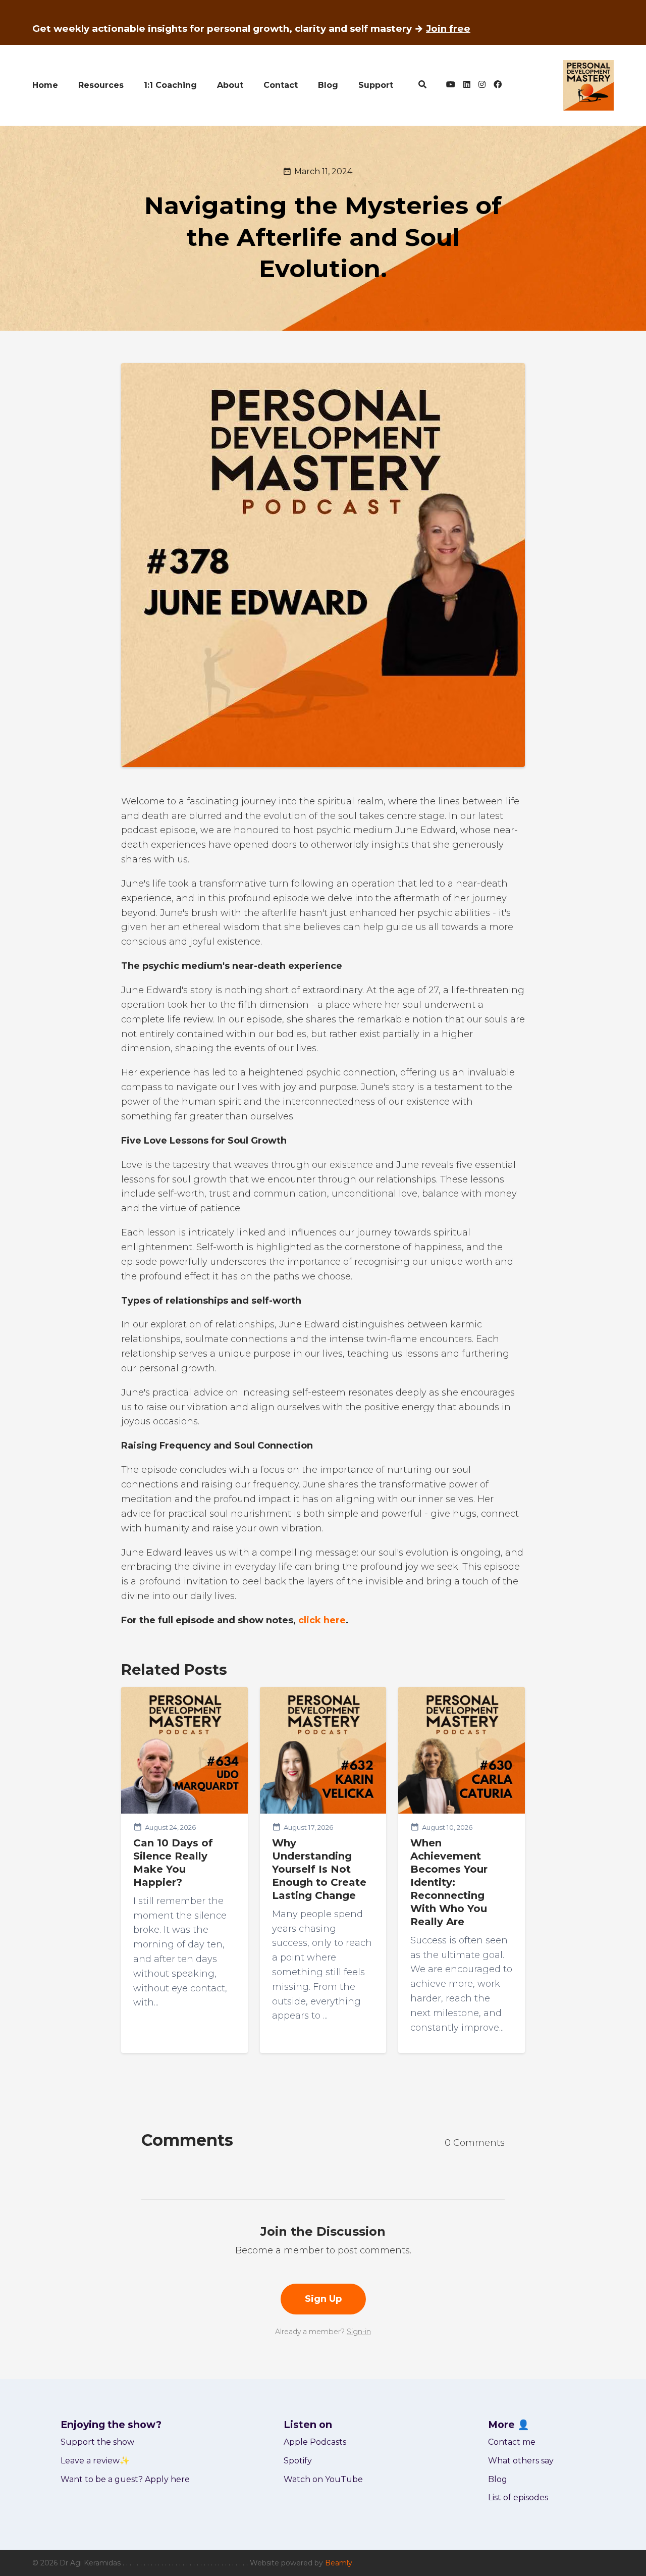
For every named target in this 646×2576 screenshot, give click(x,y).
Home (45, 85)
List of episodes (518, 2497)
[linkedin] (467, 85)
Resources (101, 85)
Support (376, 85)
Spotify (298, 2461)
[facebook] (496, 85)
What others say (521, 2461)
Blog (328, 85)
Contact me (512, 2442)
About (230, 85)
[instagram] (482, 85)
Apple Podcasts (315, 2442)
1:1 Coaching (170, 85)
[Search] (423, 85)
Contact (281, 85)
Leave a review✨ (95, 2461)
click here (322, 1620)
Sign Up (323, 2299)
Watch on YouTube (323, 2479)
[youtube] (451, 85)
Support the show (97, 2442)
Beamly (339, 2563)
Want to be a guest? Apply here (125, 2479)
